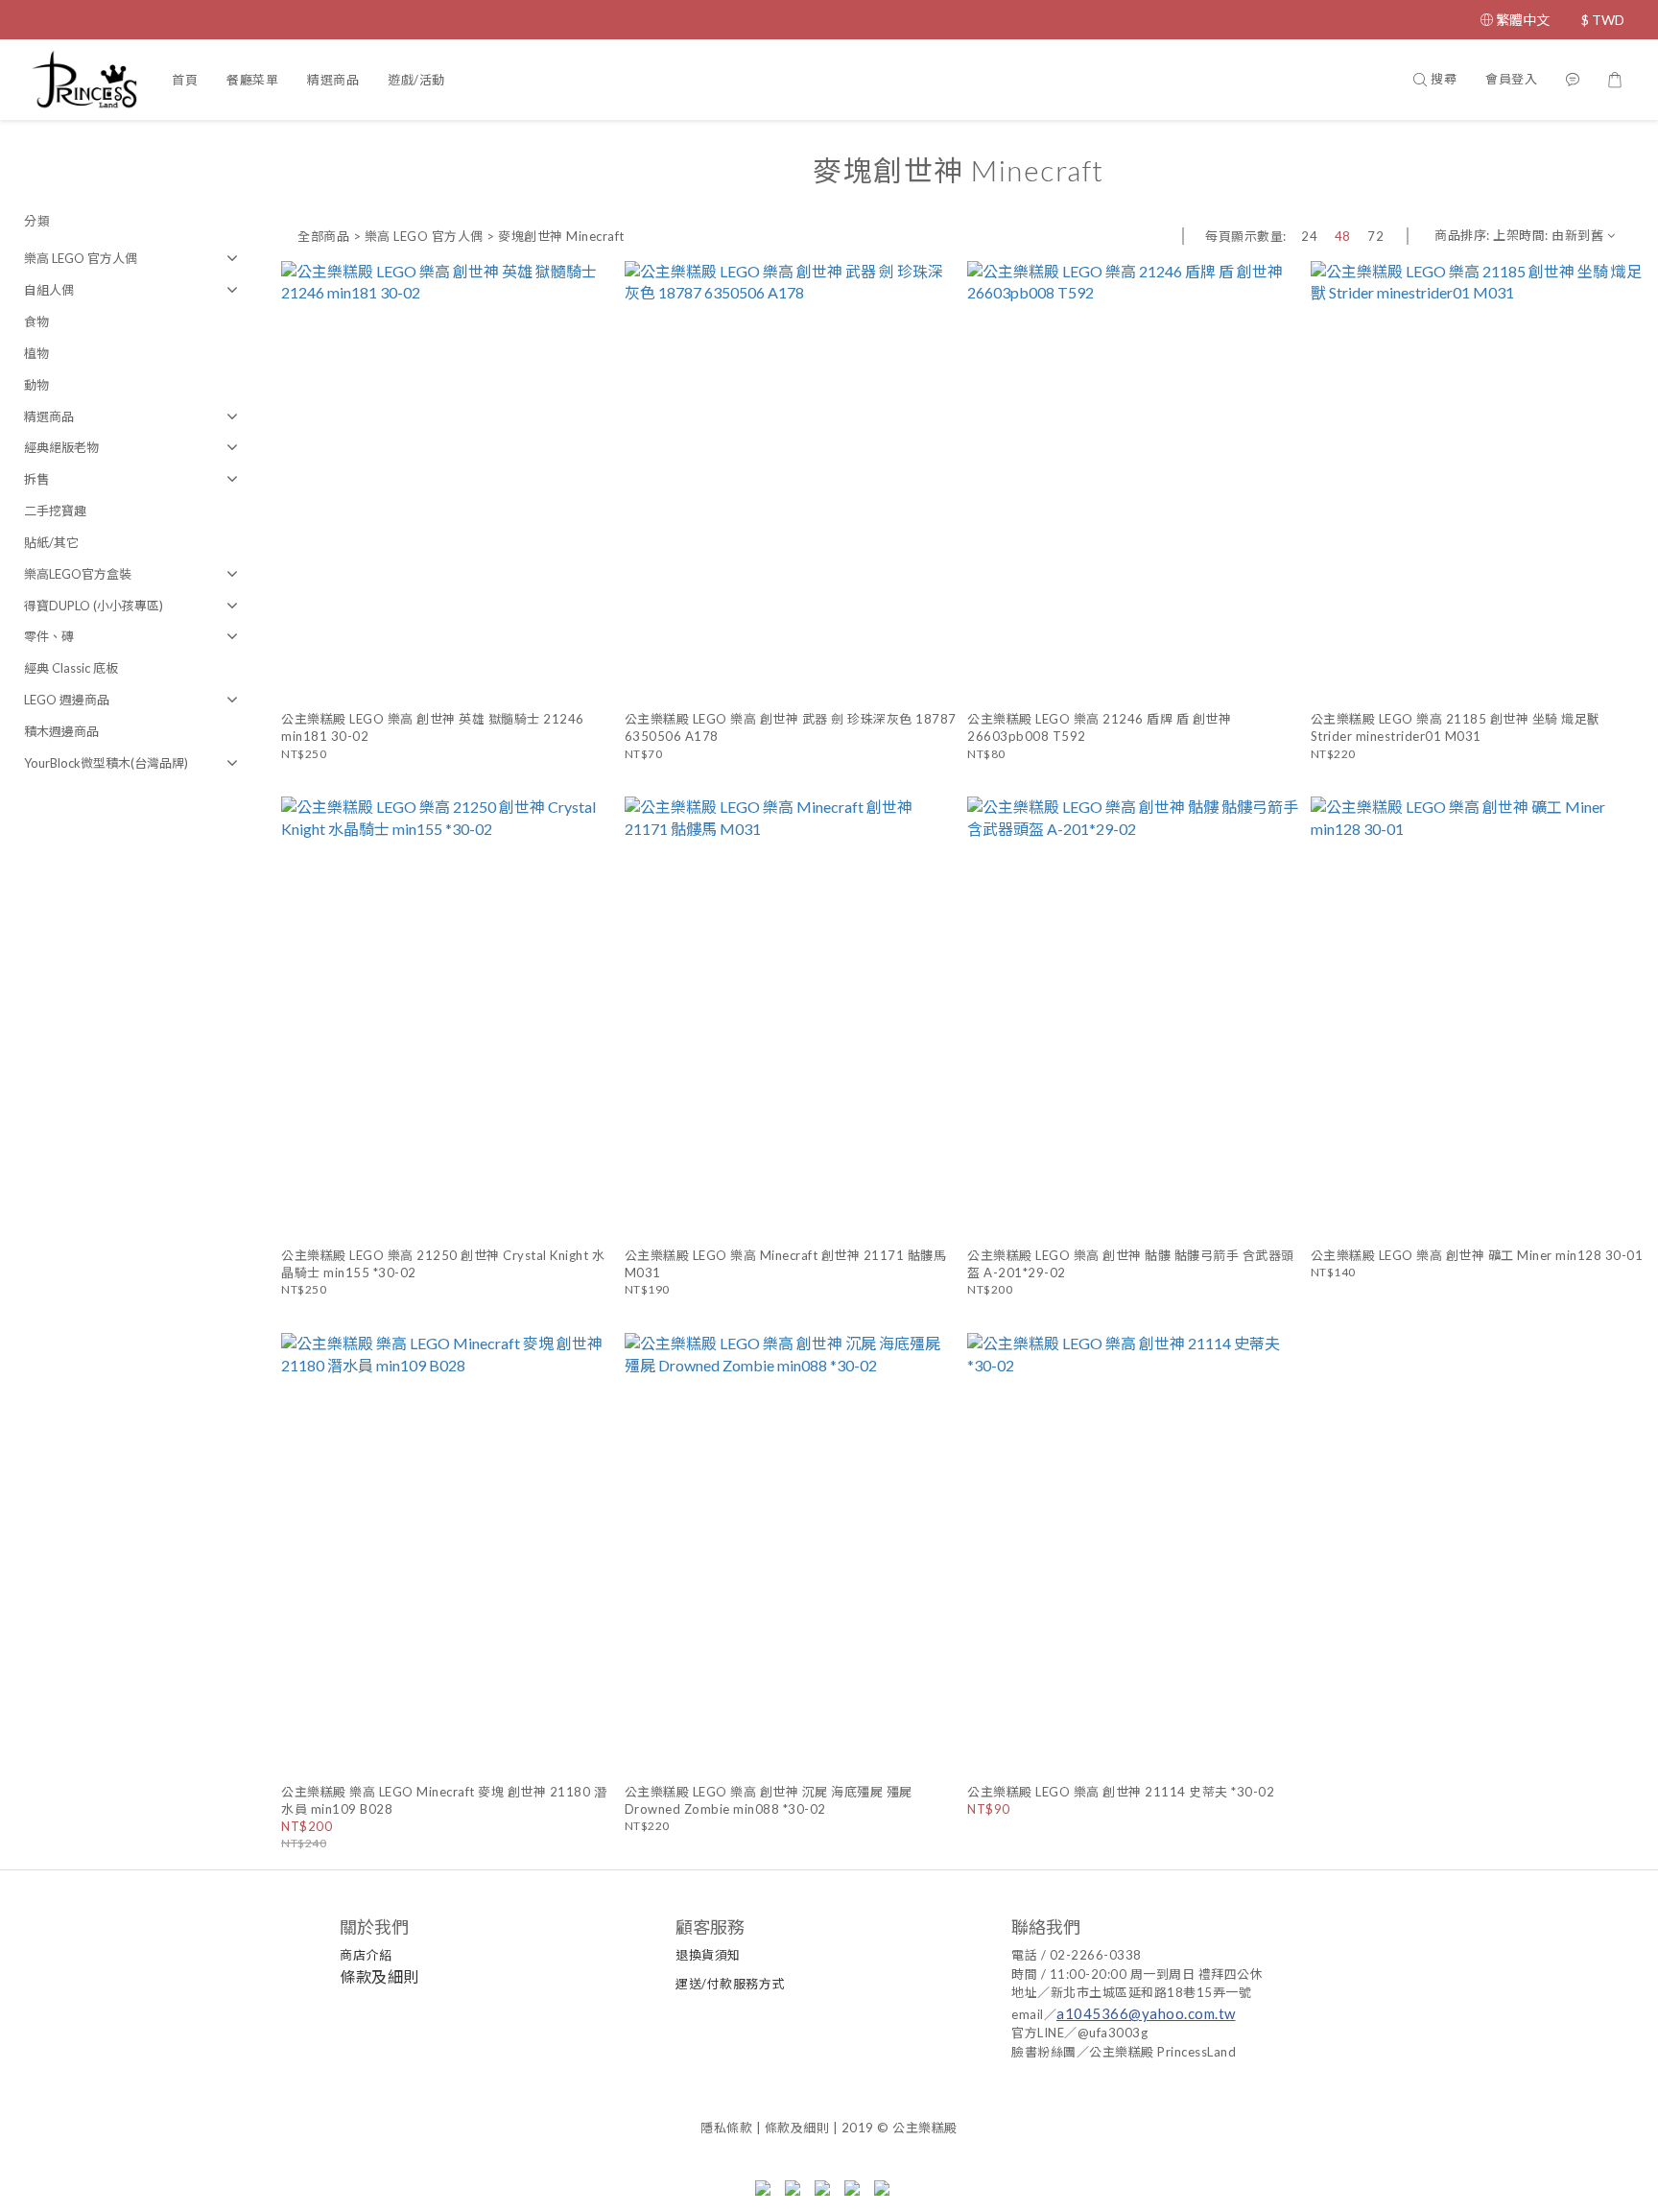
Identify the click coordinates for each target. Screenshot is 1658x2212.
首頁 (185, 80)
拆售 (36, 479)
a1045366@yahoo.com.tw (1146, 2013)
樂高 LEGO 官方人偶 (81, 258)
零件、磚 (49, 636)
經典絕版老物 (61, 447)
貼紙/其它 (51, 542)
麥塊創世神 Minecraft (561, 236)
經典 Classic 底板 (71, 668)
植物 (36, 353)
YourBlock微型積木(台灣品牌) (106, 763)
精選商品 (333, 80)
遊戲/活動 (416, 80)
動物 (36, 385)
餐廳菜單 (252, 80)
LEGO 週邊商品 (67, 700)
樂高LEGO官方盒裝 (78, 574)
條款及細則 (379, 1976)
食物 (36, 321)
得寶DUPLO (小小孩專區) (94, 606)
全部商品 (323, 236)
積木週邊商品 (61, 731)
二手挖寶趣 (55, 511)
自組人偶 (49, 290)
